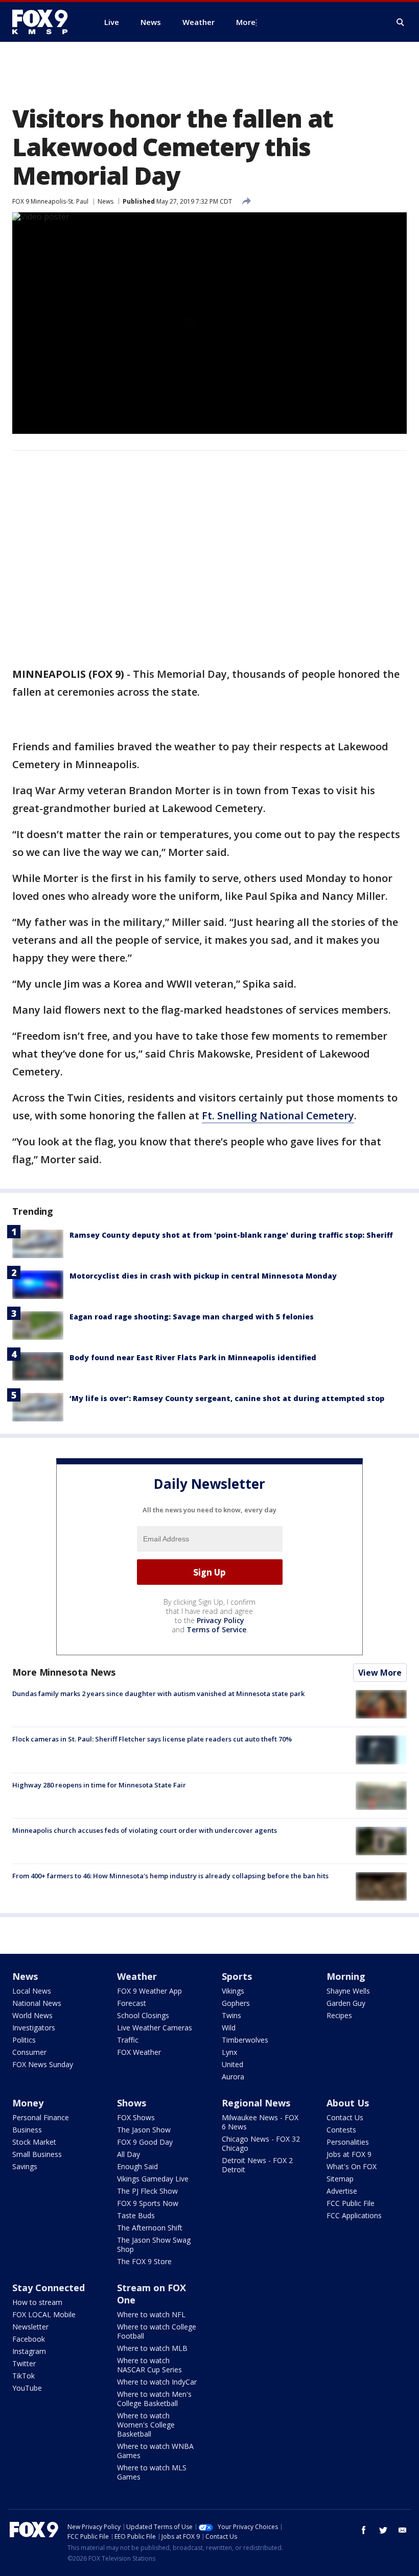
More (246, 22)
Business (27, 2130)
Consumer (29, 2052)
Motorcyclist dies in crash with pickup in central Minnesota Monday (203, 1276)
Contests (341, 2130)
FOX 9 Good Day (145, 2142)
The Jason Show (144, 2130)
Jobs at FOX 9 (349, 2154)
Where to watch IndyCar (157, 2382)
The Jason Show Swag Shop (154, 2244)
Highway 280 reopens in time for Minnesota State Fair (99, 1785)
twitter (383, 2530)
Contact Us (345, 2117)
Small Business (37, 2154)
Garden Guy (346, 2003)
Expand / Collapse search (401, 22)
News (106, 201)
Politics (24, 2040)
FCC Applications (354, 2215)
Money (28, 2103)
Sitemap (340, 2179)
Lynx (229, 2052)
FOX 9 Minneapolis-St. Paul (50, 201)
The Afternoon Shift (150, 2228)
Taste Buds (136, 2215)
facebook (364, 2530)
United (232, 2064)
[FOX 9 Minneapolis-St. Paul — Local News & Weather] (46, 22)
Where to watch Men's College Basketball (154, 2399)
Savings (25, 2166)
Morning (346, 1976)
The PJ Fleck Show (147, 2191)
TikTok (24, 2376)
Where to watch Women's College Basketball (146, 2425)
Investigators (34, 2028)
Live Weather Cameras (155, 2028)
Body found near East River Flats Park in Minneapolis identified (193, 1357)
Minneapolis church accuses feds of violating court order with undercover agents (145, 1830)
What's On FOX (352, 2166)
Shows (132, 2103)
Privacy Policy (220, 1620)
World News (32, 2015)
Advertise (342, 2191)
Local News (32, 1991)
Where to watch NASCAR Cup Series (149, 2365)
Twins (231, 2015)
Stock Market (34, 2142)
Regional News (256, 2103)
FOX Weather (139, 2052)
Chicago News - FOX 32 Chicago (261, 2143)
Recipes (339, 2015)
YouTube (27, 2388)
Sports (237, 1976)
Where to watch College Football (157, 2331)
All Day (129, 2154)
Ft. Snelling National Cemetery (278, 1115)
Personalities (348, 2142)
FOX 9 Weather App (149, 1991)
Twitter (24, 2363)
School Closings (143, 2015)
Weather (137, 1976)
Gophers (236, 2003)
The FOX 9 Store (144, 2261)
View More (380, 1673)
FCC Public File (351, 2203)
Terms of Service (216, 1629)
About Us (348, 2103)
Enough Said (137, 2166)
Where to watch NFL (151, 2314)
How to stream (37, 2302)
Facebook (29, 2339)
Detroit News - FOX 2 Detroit (257, 2165)
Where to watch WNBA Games (155, 2451)
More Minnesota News (64, 1672)
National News (37, 2003)
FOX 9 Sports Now (148, 2203)
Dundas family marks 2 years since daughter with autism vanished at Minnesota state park (158, 1694)
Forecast (132, 2003)
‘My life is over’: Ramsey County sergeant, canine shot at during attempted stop (227, 1398)
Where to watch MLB (152, 2348)
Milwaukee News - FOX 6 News (260, 2122)
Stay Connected (49, 2288)
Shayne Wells (348, 1991)
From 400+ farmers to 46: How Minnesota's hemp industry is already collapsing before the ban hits (170, 1876)
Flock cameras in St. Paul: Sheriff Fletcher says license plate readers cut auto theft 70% (152, 1739)
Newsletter (30, 2327)
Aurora (233, 2077)
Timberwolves (245, 2040)
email (403, 2530)
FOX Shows (136, 2117)
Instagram (29, 2351)
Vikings (233, 1991)
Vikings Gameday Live (153, 2179)
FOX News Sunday (43, 2064)
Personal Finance (41, 2117)
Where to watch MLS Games (152, 2472)
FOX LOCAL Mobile (44, 2314)
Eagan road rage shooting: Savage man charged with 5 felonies (192, 1317)
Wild (229, 2028)
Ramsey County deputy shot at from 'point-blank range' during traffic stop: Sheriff (231, 1235)
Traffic (128, 2040)
